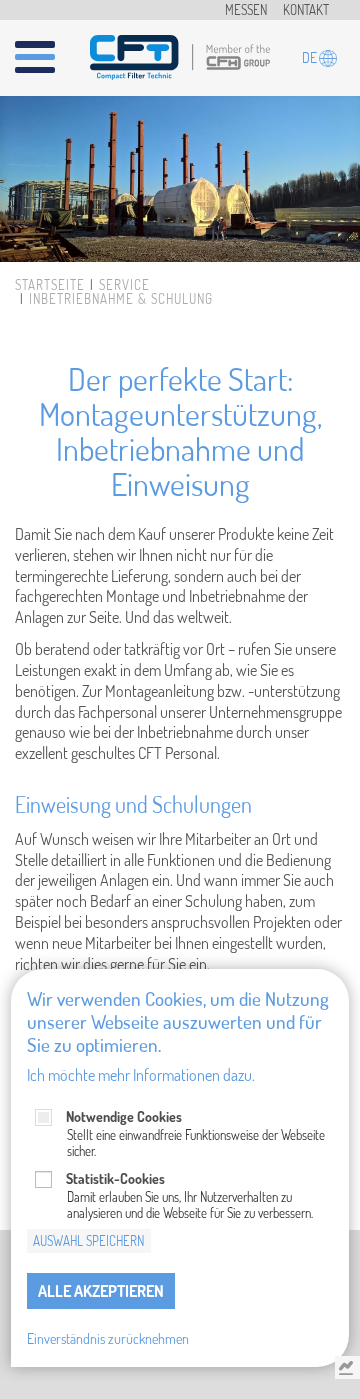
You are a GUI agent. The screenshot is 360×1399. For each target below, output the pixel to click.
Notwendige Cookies (124, 1116)
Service (124, 285)
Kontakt (306, 10)
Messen (246, 10)
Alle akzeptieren (101, 1291)
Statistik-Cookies (115, 1178)
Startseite (50, 285)
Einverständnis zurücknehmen (108, 1338)
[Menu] (47, 49)
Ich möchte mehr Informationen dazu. (141, 1075)
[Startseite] (180, 53)
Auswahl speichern (88, 1241)
